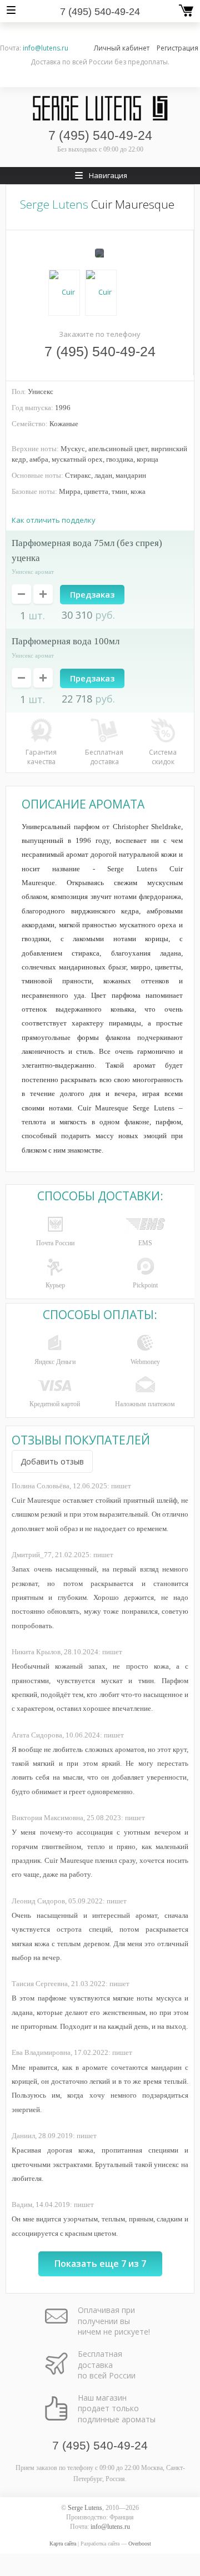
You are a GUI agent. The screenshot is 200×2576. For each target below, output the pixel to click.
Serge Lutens (54, 204)
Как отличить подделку (54, 520)
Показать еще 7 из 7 (100, 2264)
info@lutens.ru (46, 48)
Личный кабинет (122, 48)
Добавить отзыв (52, 1461)
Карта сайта (63, 2544)
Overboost (140, 2544)
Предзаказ (92, 594)
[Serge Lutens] (100, 108)
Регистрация (177, 48)
